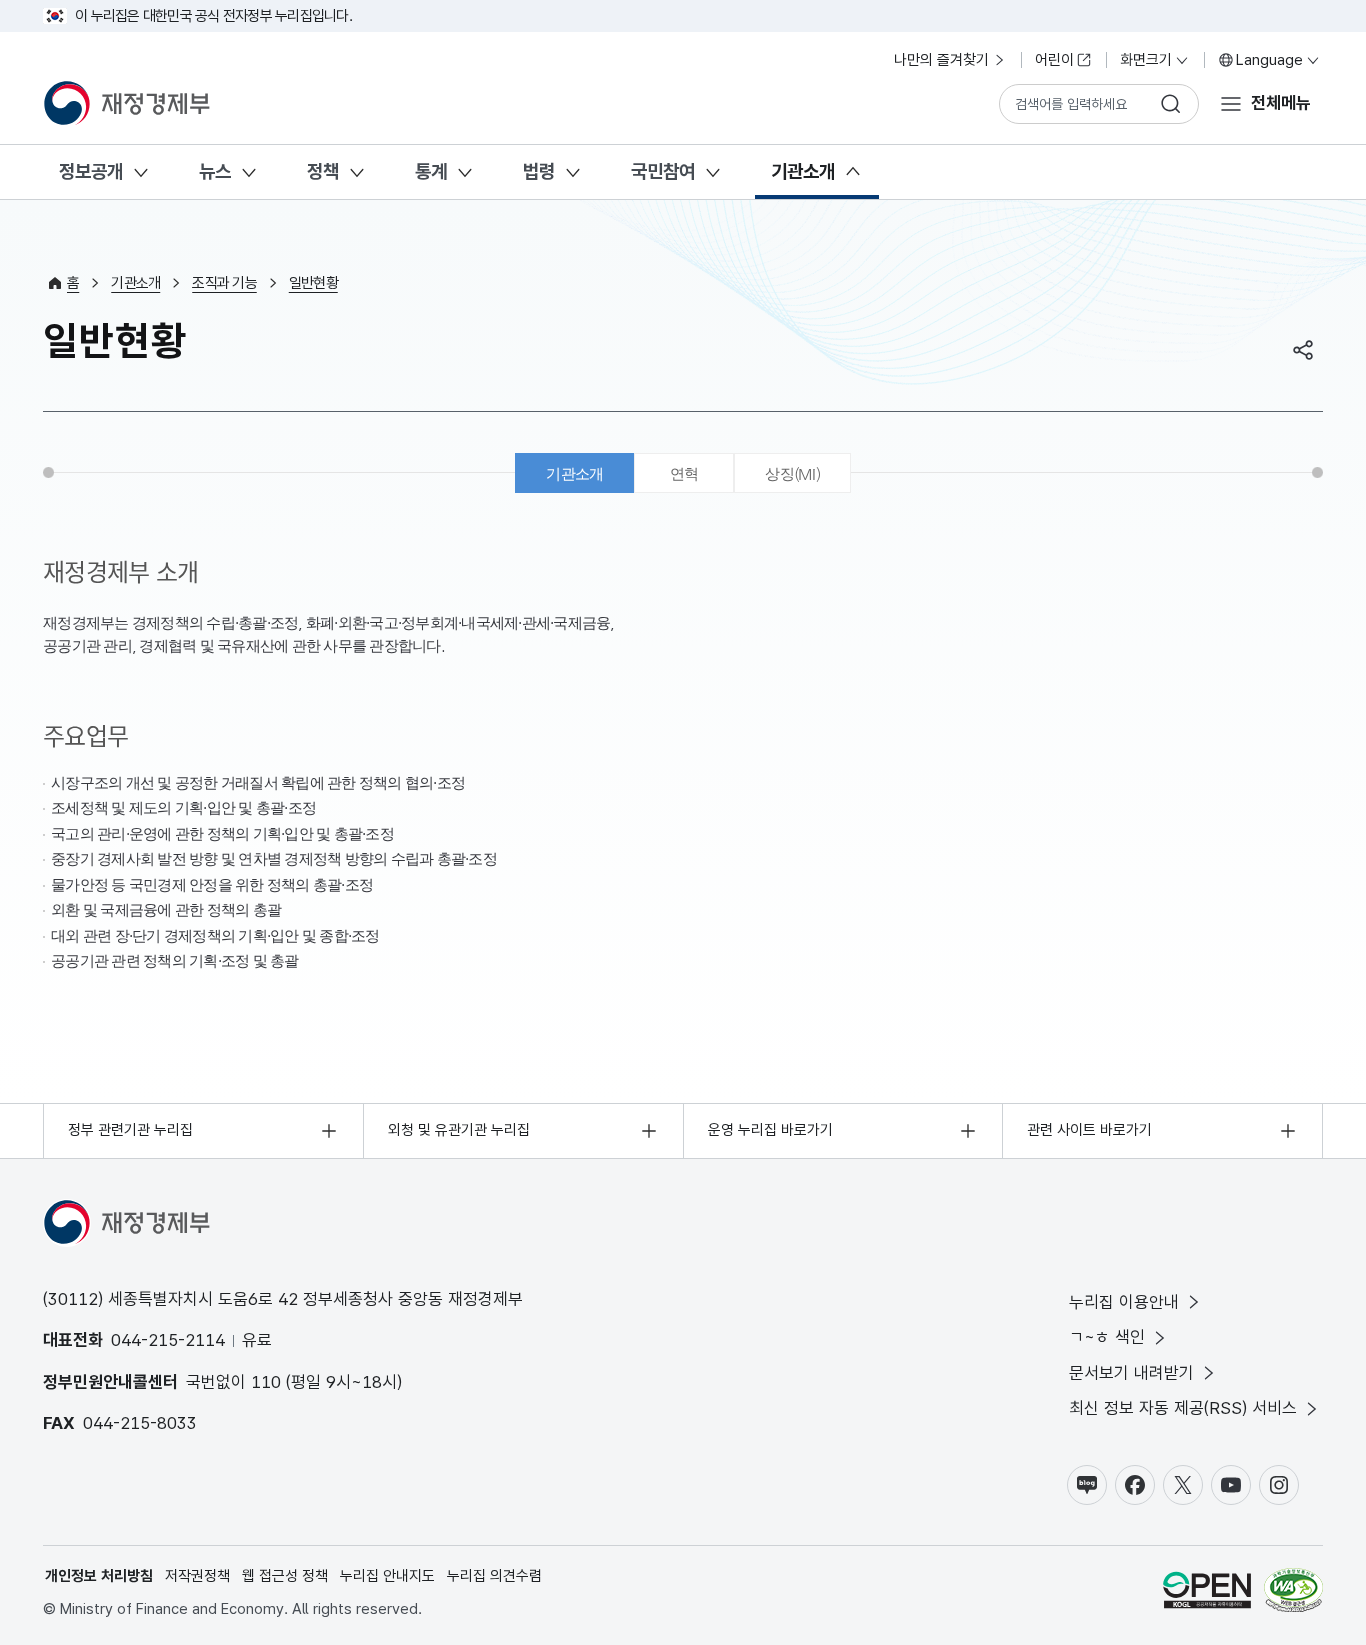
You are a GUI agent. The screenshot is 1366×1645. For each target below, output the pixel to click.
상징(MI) (792, 473)
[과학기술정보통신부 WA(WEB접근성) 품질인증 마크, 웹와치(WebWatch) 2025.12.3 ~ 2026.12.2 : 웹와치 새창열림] (1293, 1593)
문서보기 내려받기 (1131, 1373)
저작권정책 (197, 1576)
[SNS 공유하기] (1303, 350)
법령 (539, 171)
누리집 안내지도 (387, 1576)
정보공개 (91, 171)
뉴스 (215, 171)
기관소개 (803, 171)
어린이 (1054, 60)
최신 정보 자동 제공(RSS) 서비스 (1183, 1408)
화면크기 (1146, 60)
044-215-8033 (140, 1423)
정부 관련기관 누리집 (130, 1130)
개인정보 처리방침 (99, 1576)
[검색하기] (1171, 104)
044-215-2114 (168, 1340)
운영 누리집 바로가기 (770, 1130)
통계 (431, 171)
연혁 (684, 473)
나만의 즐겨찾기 (941, 60)
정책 (323, 171)
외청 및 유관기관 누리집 (459, 1130)
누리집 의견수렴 (494, 1576)
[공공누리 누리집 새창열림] (1207, 1593)
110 (266, 1382)
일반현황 (313, 283)
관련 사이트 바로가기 (1089, 1130)
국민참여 (663, 171)
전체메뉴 (1281, 103)
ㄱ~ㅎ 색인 (1107, 1337)
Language (1269, 60)
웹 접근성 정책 (285, 1576)
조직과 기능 (224, 283)
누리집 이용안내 (1124, 1302)
